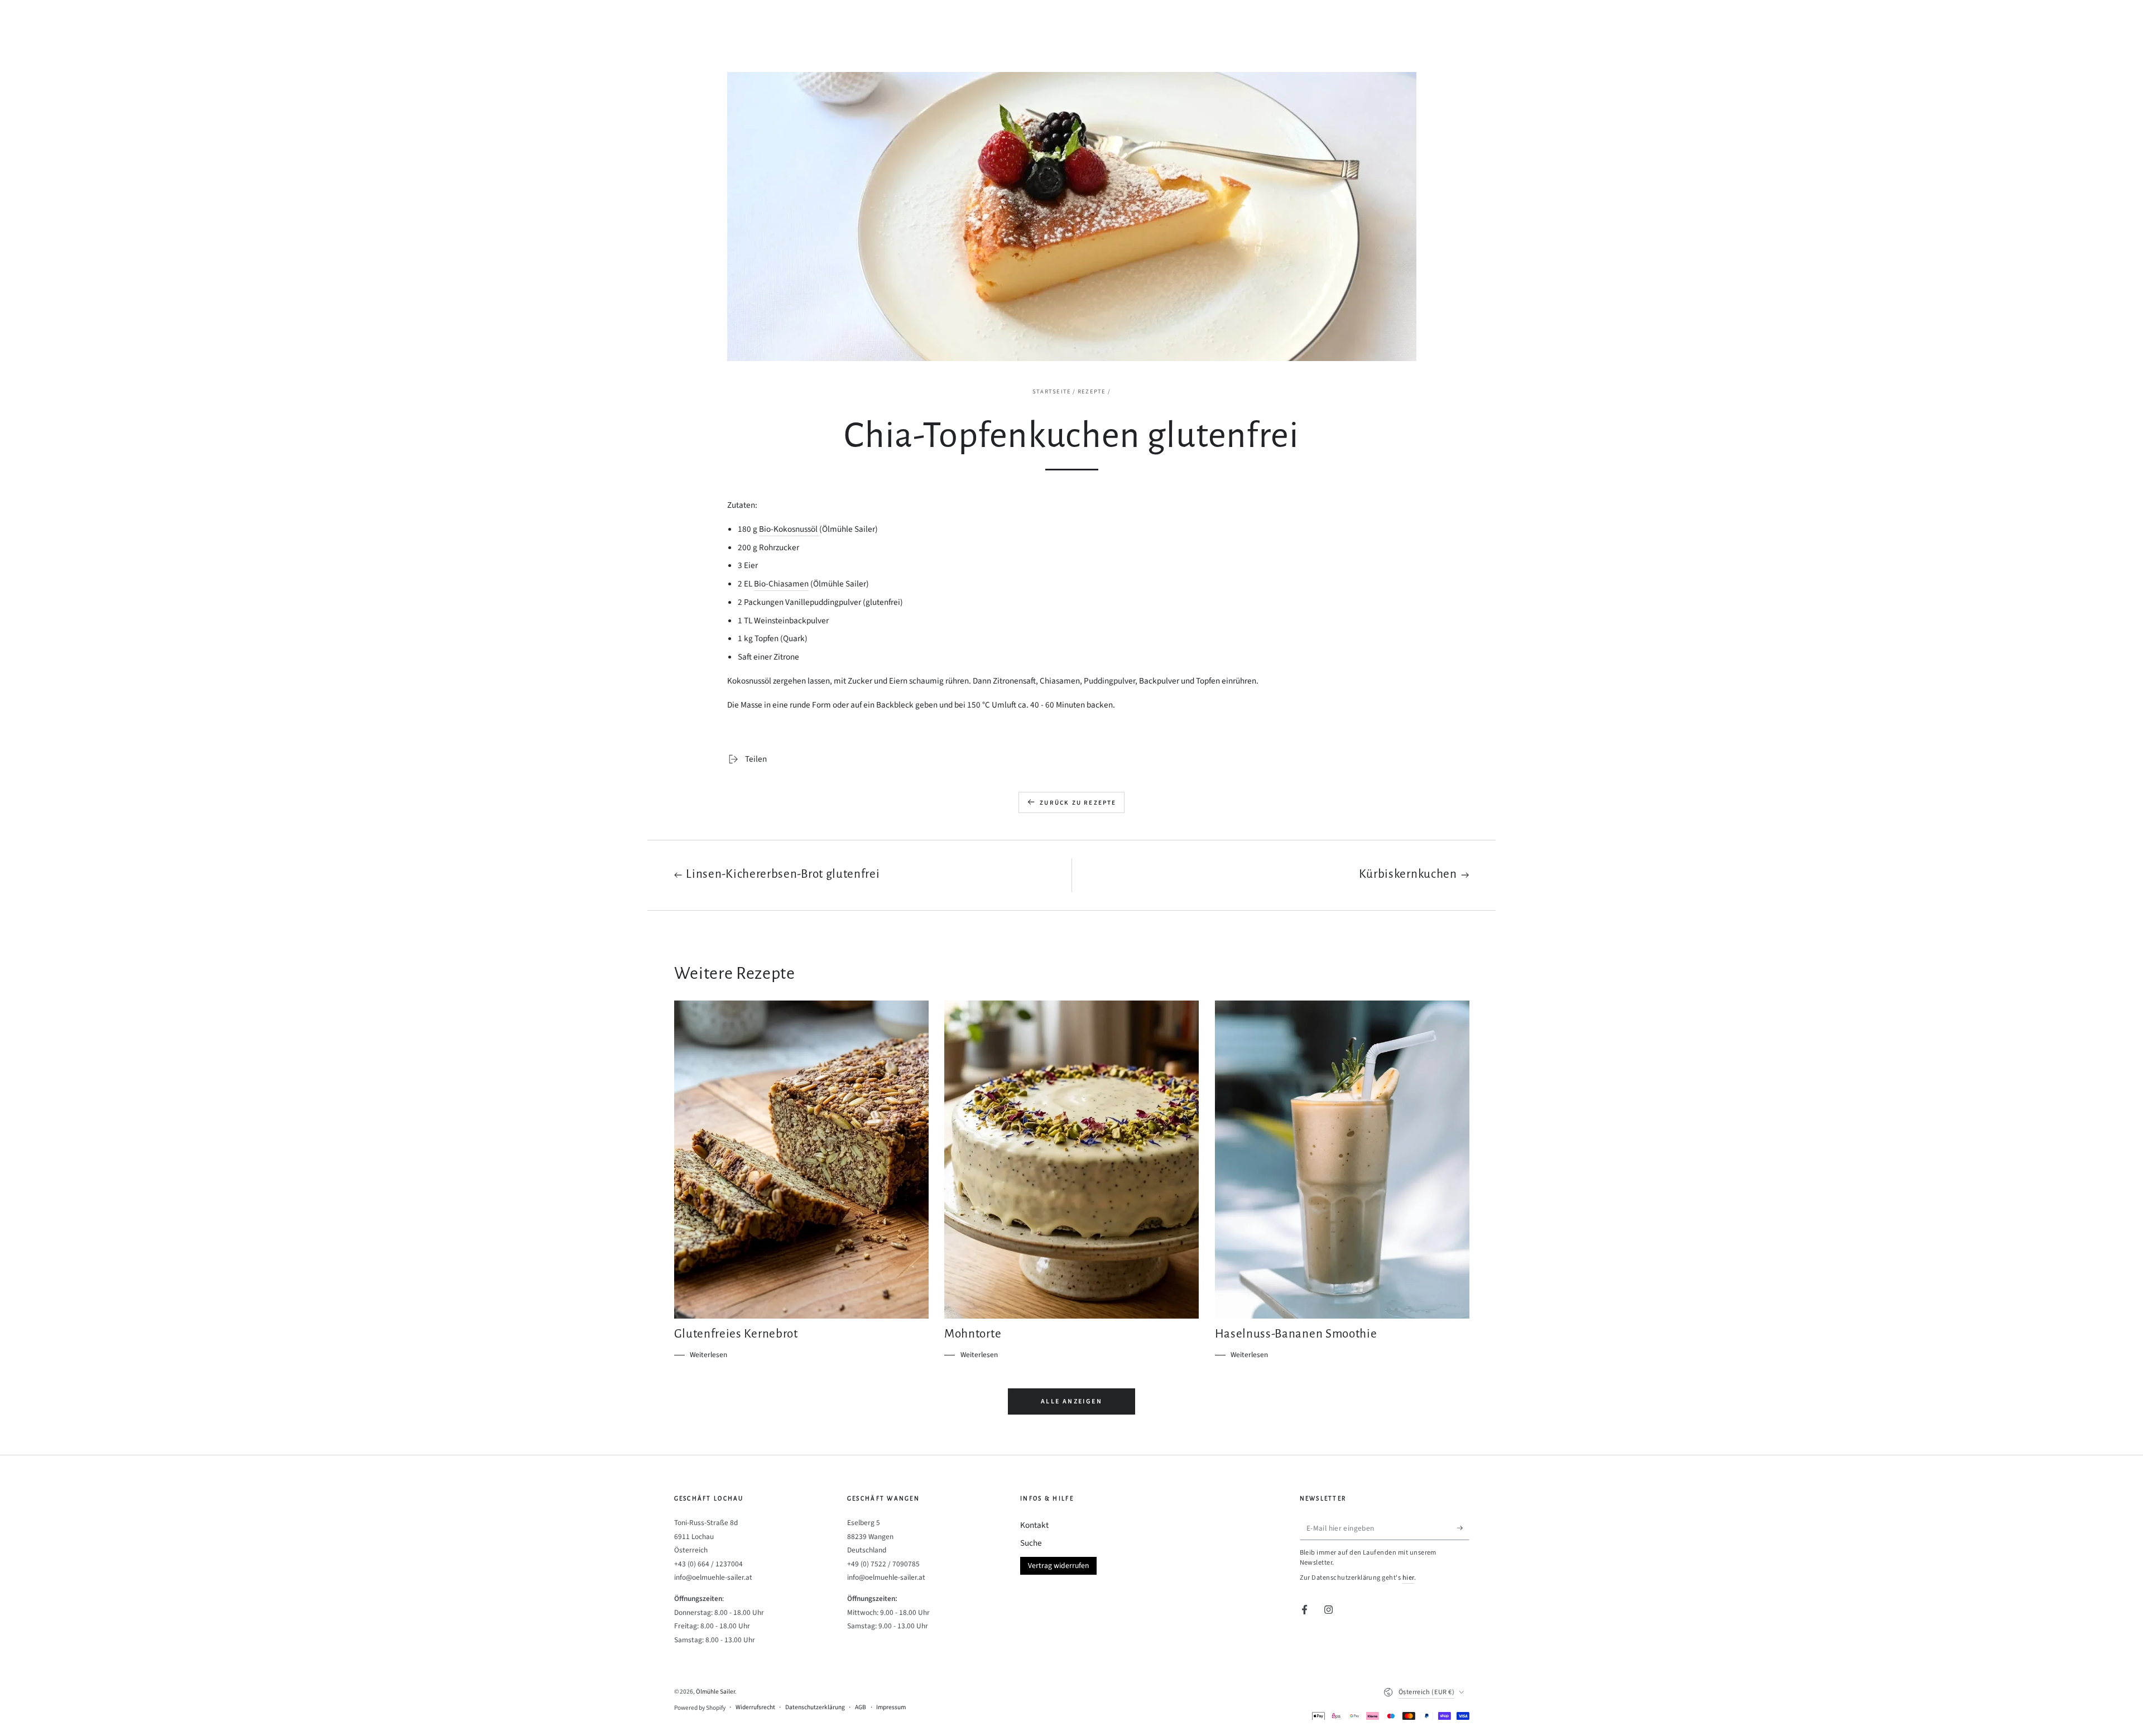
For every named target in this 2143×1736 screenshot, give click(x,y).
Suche (1031, 1543)
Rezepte (1092, 391)
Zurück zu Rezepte (1078, 803)
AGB (861, 1708)
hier (1408, 1578)
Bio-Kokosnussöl (789, 529)
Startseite (1052, 391)
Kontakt (1034, 1525)
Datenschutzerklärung (815, 1708)
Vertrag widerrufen (1058, 1566)
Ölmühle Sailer (715, 1692)
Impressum (891, 1708)
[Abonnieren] (1463, 1528)
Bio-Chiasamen (781, 584)
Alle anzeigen (1071, 1401)
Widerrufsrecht (755, 1708)
